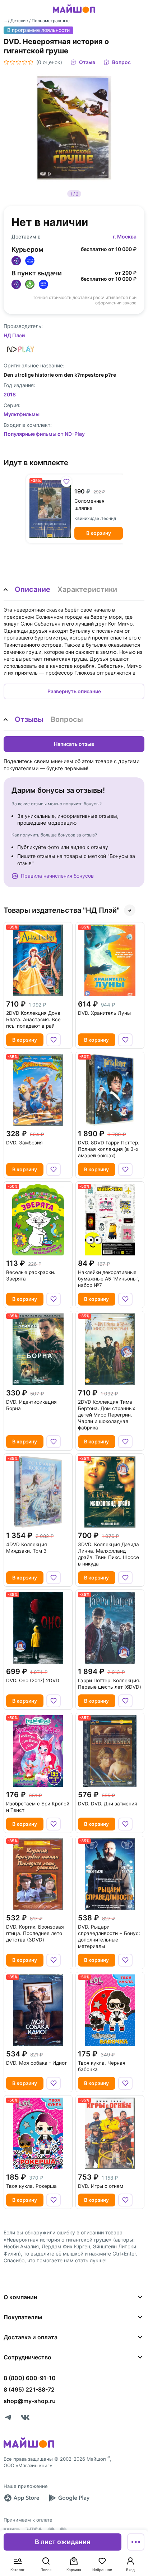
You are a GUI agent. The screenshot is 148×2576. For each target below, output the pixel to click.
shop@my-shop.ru (30, 2401)
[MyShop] (29, 2447)
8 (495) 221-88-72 (29, 2389)
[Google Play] (69, 2498)
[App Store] (22, 2498)
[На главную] (74, 14)
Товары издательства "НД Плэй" (62, 910)
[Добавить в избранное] (66, 482)
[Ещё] (136, 2542)
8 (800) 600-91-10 (30, 2378)
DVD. (104, 1013)
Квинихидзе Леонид (95, 518)
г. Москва (125, 237)
